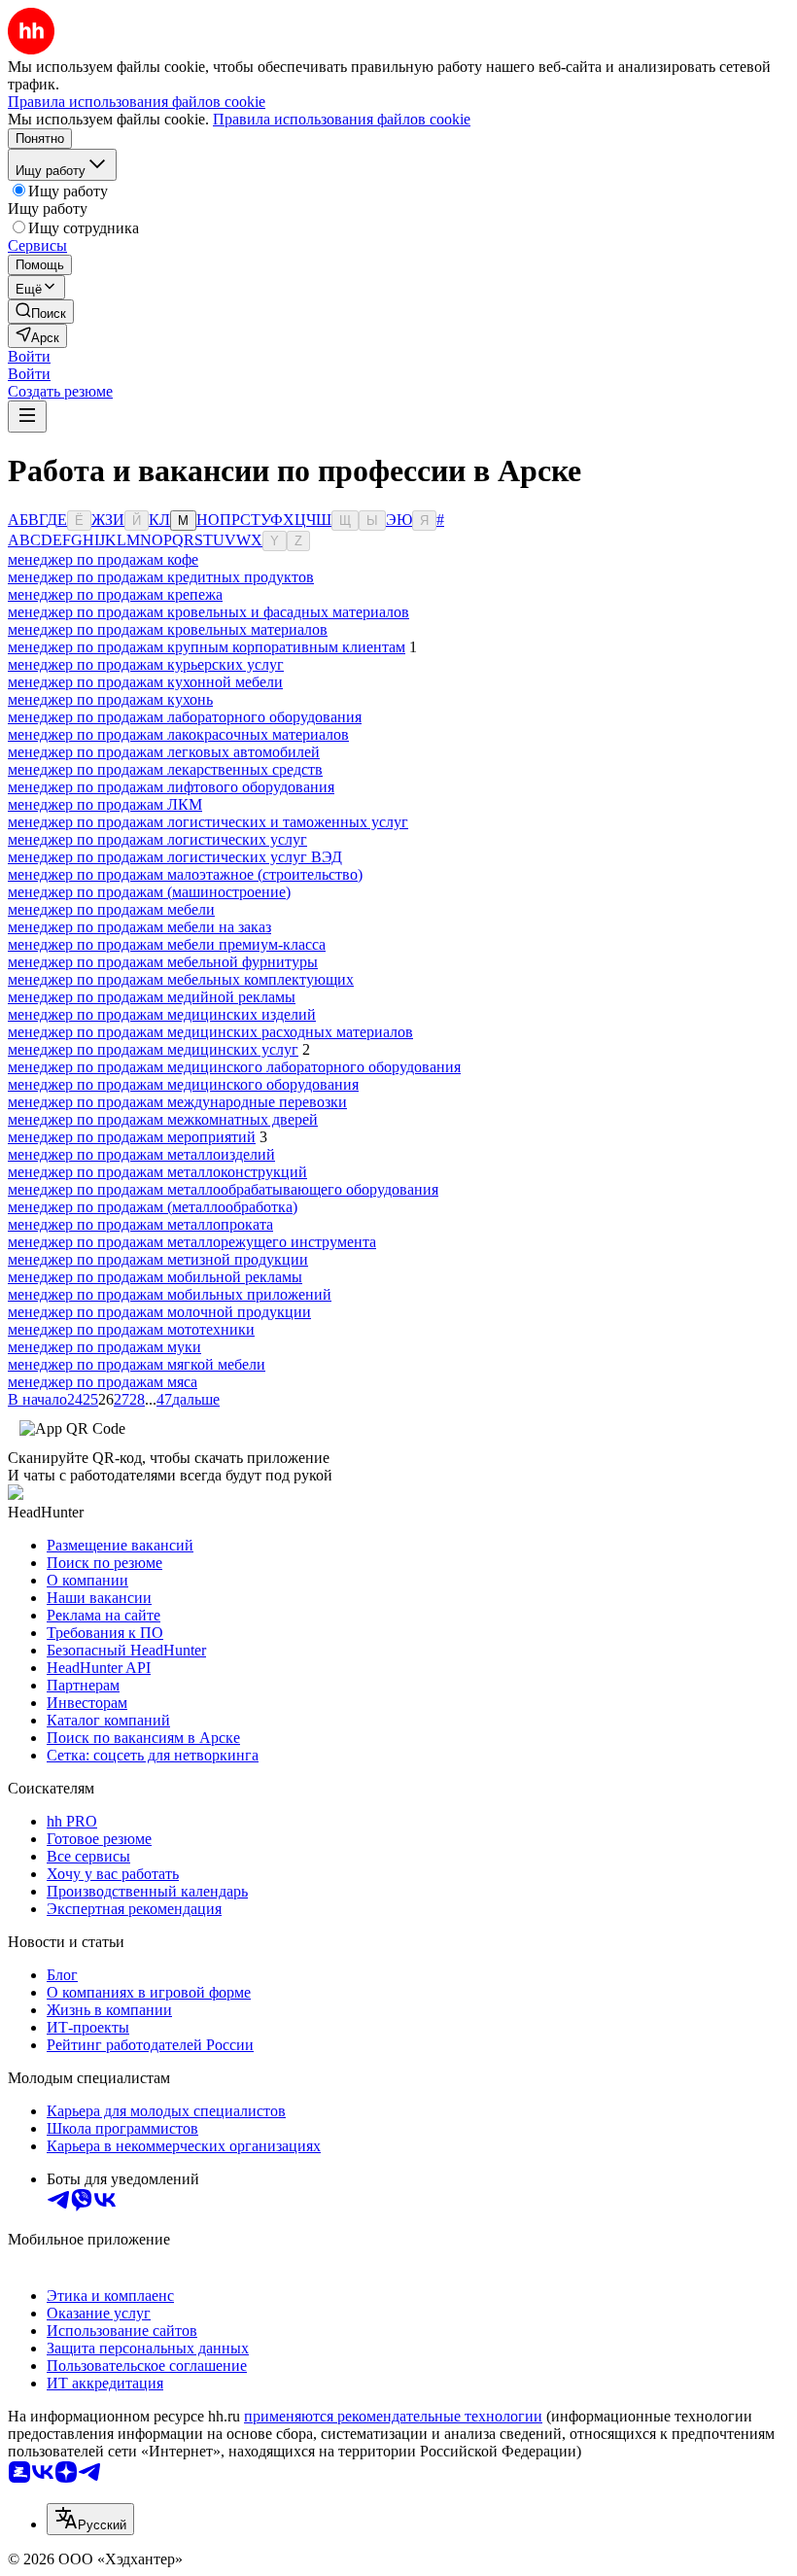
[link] (41, 312)
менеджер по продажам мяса (103, 1382)
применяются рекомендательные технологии (393, 2416)
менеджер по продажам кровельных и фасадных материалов (208, 612)
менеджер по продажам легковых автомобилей (164, 752)
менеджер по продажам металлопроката (140, 1224)
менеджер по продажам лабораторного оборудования (185, 717)
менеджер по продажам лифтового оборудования (171, 787)
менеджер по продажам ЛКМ (105, 804)
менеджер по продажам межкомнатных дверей (163, 1119)
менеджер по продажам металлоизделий (141, 1154)
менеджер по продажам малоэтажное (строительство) (185, 874)
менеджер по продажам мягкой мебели (137, 1364)
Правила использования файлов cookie (342, 119)
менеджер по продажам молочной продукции (159, 1312)
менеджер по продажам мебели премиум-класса (167, 944)
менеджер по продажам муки (104, 1347)
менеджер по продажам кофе (103, 559)
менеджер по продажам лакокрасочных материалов (178, 734)
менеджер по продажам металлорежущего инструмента (192, 1242)
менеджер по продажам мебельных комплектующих (181, 979)
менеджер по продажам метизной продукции (158, 1259)
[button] (29, 356)
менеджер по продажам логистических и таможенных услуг (208, 822)
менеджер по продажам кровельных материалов (168, 629)
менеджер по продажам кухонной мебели (145, 682)
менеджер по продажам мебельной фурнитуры (163, 962)
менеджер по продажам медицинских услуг (153, 1049)
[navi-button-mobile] (27, 417)
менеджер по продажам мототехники (131, 1329)
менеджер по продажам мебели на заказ (139, 927)
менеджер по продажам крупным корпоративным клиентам (207, 647)
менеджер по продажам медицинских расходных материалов (210, 1032)
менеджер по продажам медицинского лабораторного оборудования (234, 1067)
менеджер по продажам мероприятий (132, 1137)
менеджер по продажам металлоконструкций (157, 1172)
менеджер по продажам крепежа (115, 594)
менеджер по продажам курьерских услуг (146, 664)
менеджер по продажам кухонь (110, 699)
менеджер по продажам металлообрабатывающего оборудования (223, 1189)
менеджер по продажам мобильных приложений (170, 1294)
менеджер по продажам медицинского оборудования (183, 1084)
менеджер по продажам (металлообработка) (153, 1207)
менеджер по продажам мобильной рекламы (155, 1277)
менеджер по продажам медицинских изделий (162, 1014)
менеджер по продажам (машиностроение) (149, 892)
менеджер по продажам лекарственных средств (165, 769)
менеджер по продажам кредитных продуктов (161, 577)
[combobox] (90, 2519)
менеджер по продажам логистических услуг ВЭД (175, 857)
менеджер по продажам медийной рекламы (152, 997)
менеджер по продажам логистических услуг (157, 839)
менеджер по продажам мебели (111, 909)
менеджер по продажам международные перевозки (177, 1102)
